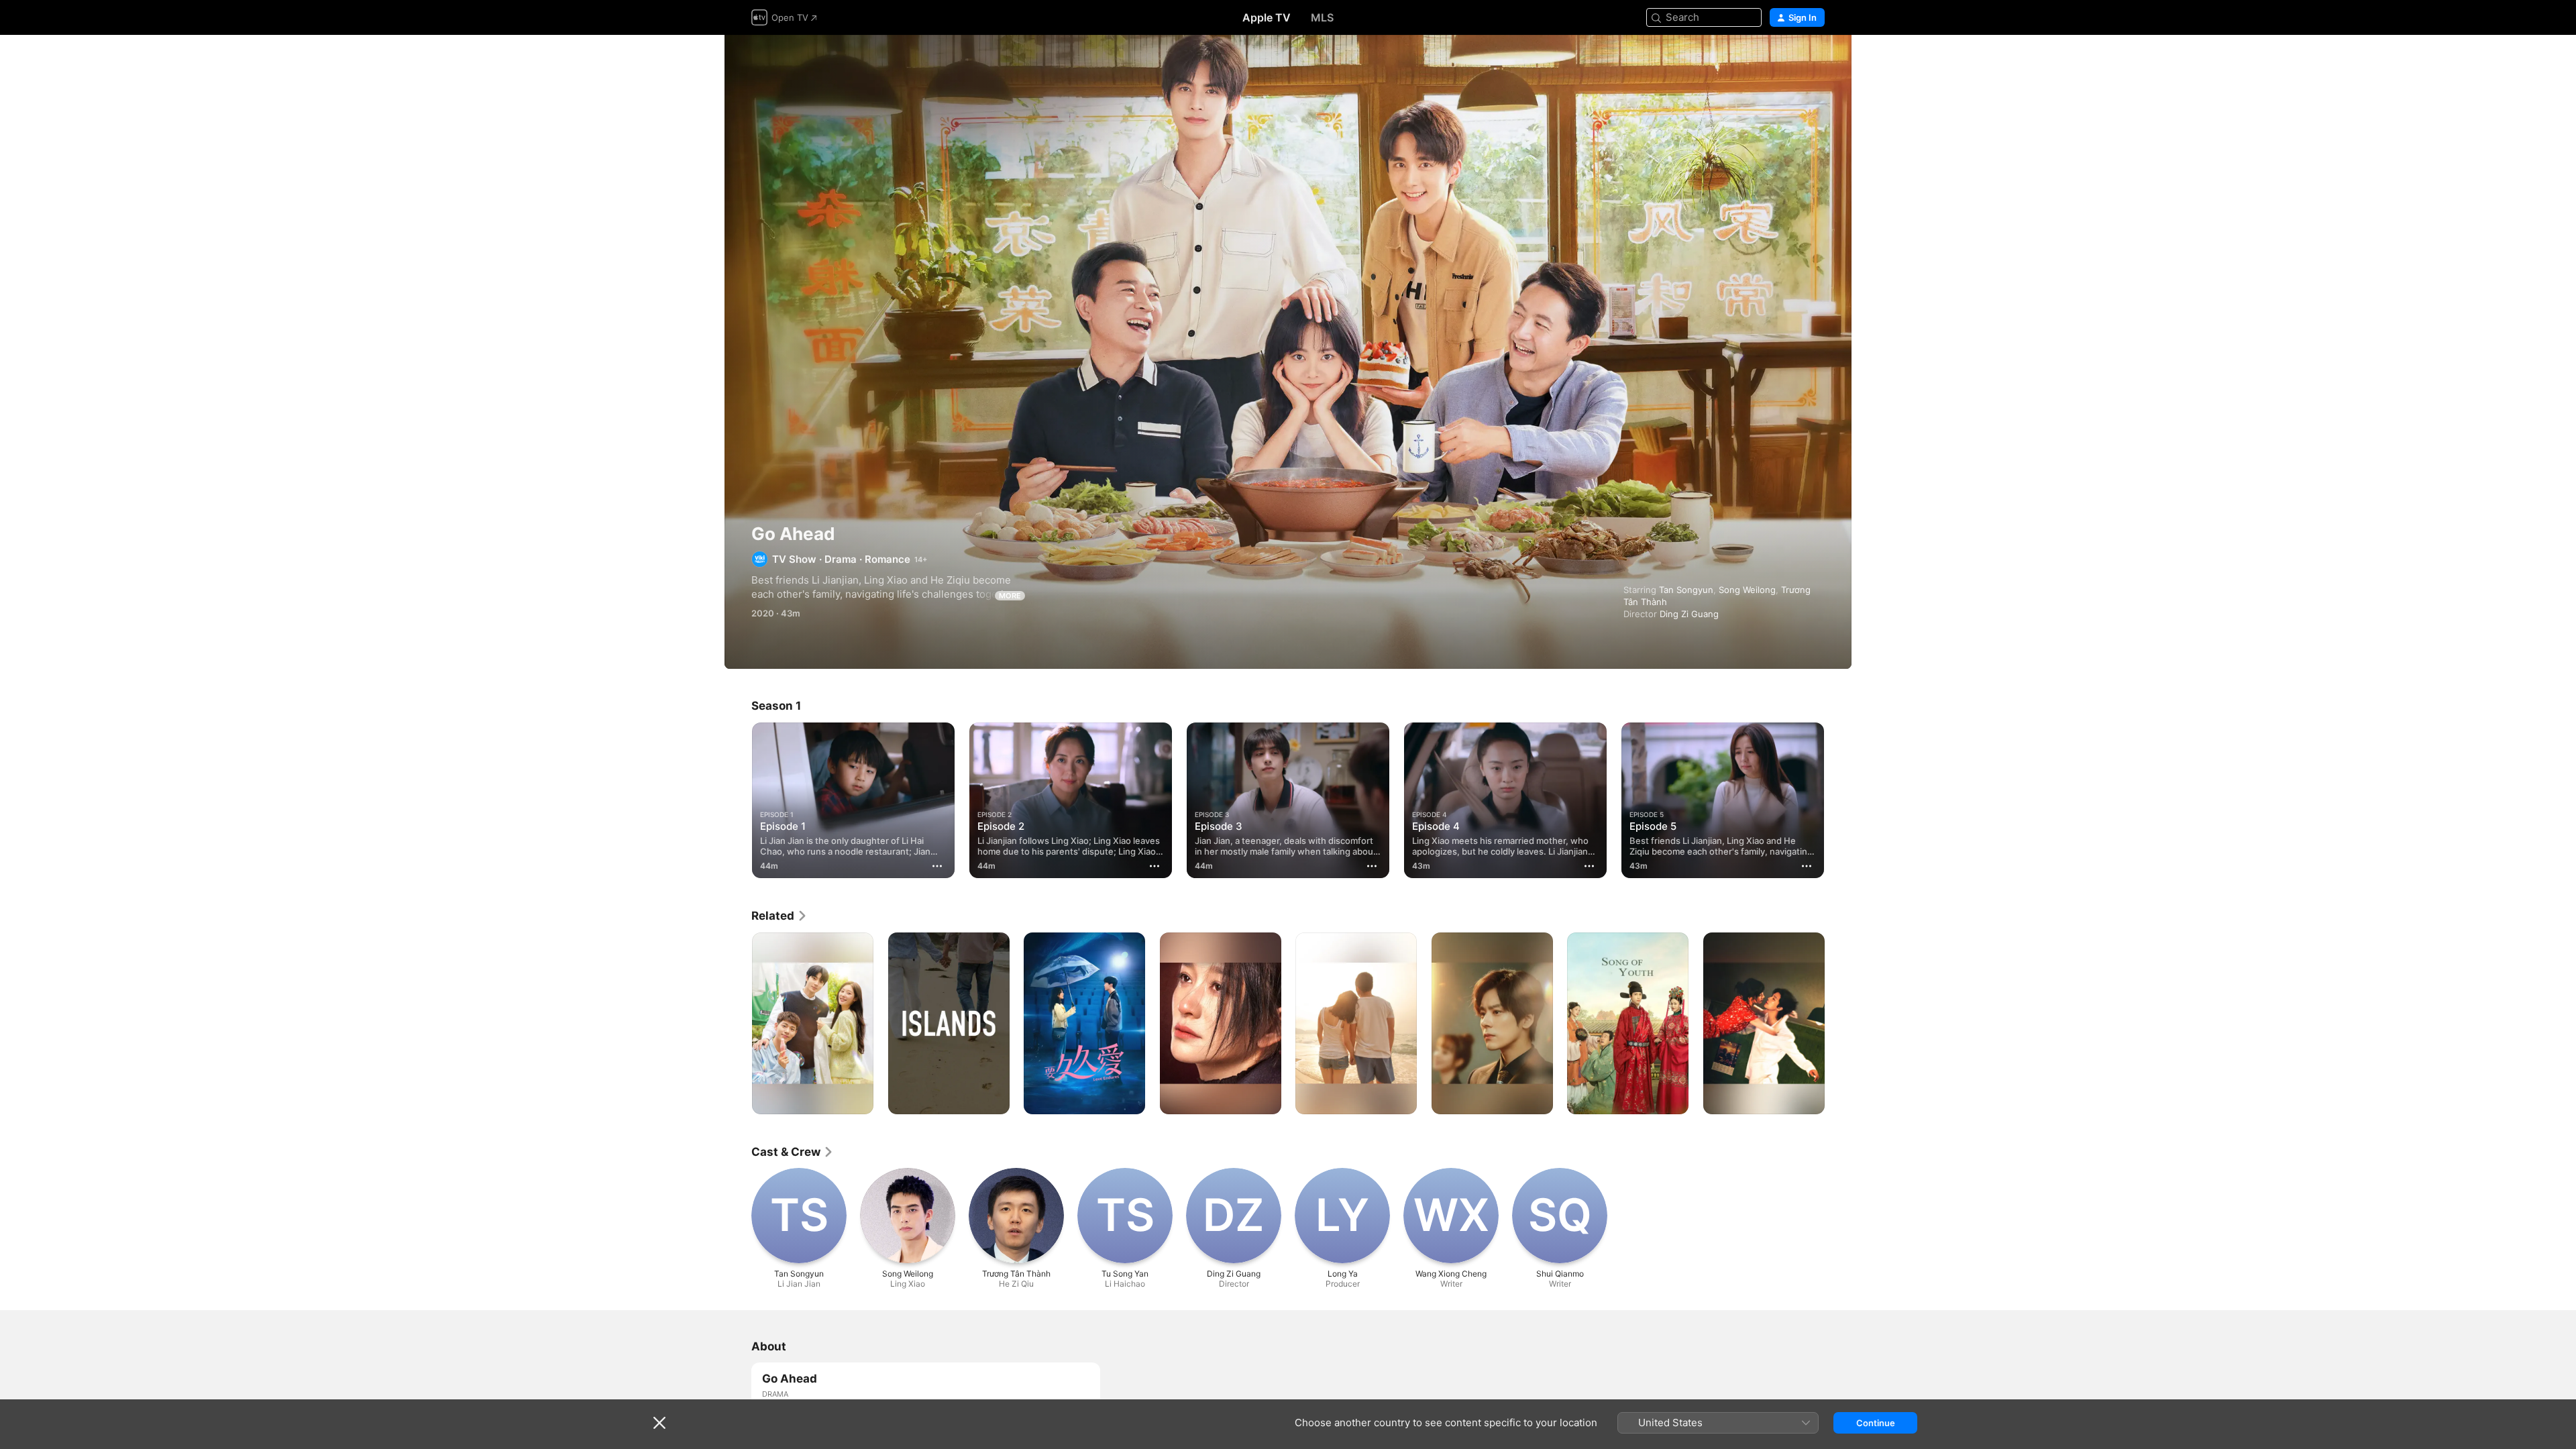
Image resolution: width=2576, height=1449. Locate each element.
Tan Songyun (1686, 590)
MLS (1322, 17)
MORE (1010, 596)
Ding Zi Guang (1689, 614)
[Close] (659, 1423)
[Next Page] (1838, 800)
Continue (1876, 1423)
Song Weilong (1747, 590)
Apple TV (1267, 17)
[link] (780, 916)
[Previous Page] (738, 800)
